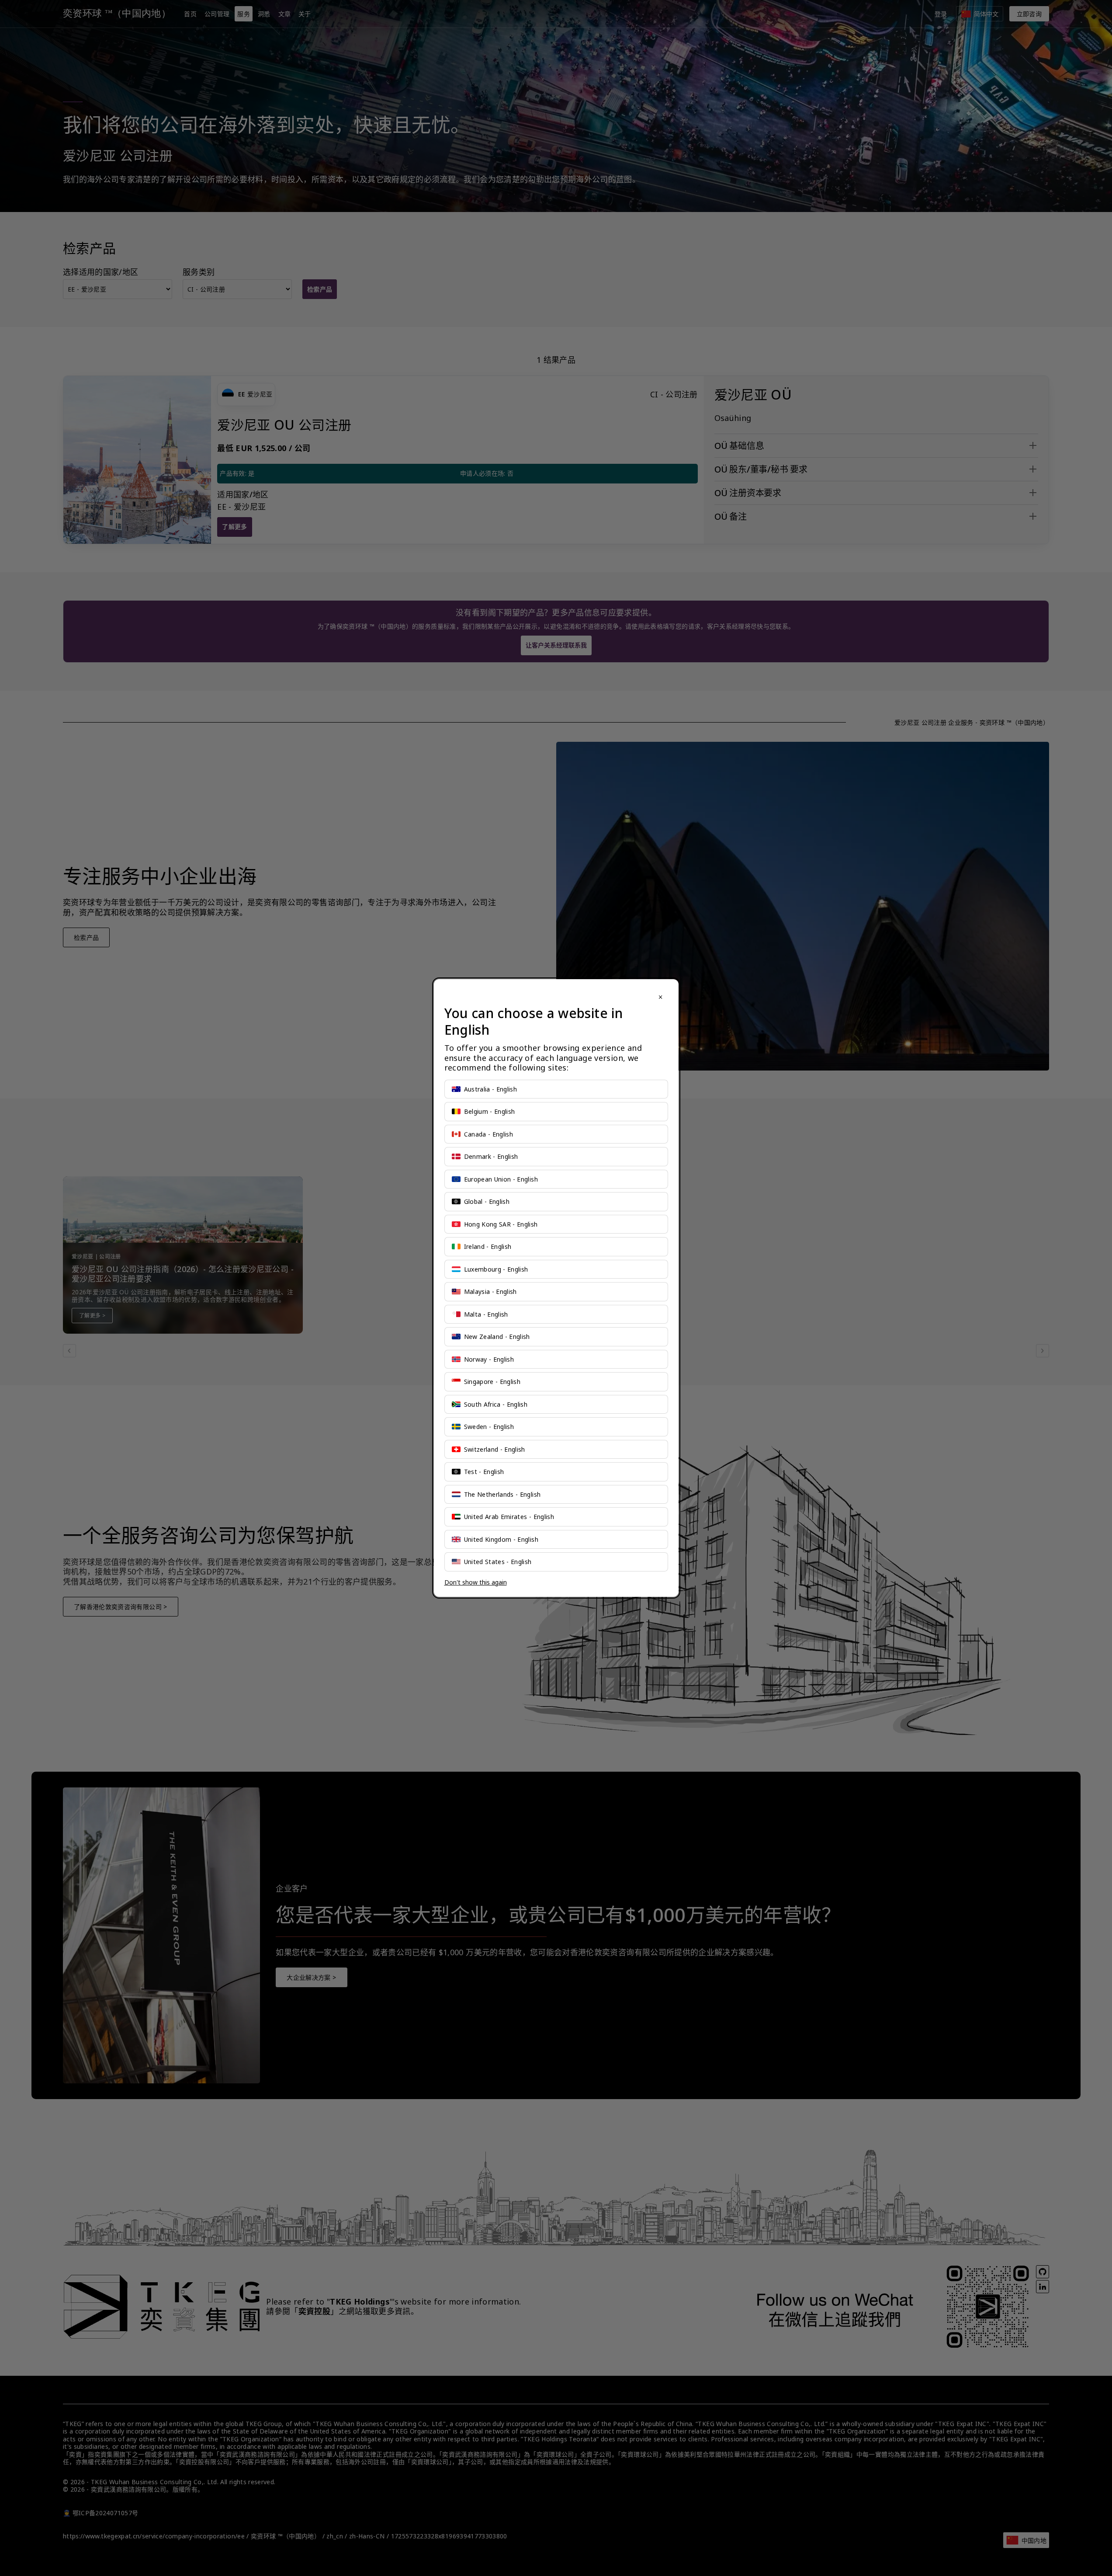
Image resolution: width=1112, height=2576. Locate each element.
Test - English (484, 1472)
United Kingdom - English (501, 1539)
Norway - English (489, 1359)
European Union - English (501, 1179)
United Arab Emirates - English (509, 1517)
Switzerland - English (495, 1449)
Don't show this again (476, 1582)
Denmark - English (491, 1156)
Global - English (487, 1201)
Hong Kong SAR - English (501, 1224)
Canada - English (489, 1134)
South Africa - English (496, 1404)
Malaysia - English (490, 1291)
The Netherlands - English (502, 1494)
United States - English (498, 1562)
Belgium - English (490, 1111)
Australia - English (491, 1089)
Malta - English (486, 1314)
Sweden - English (489, 1427)
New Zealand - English (497, 1337)
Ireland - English (488, 1246)
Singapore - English (492, 1382)
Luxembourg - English (496, 1269)
